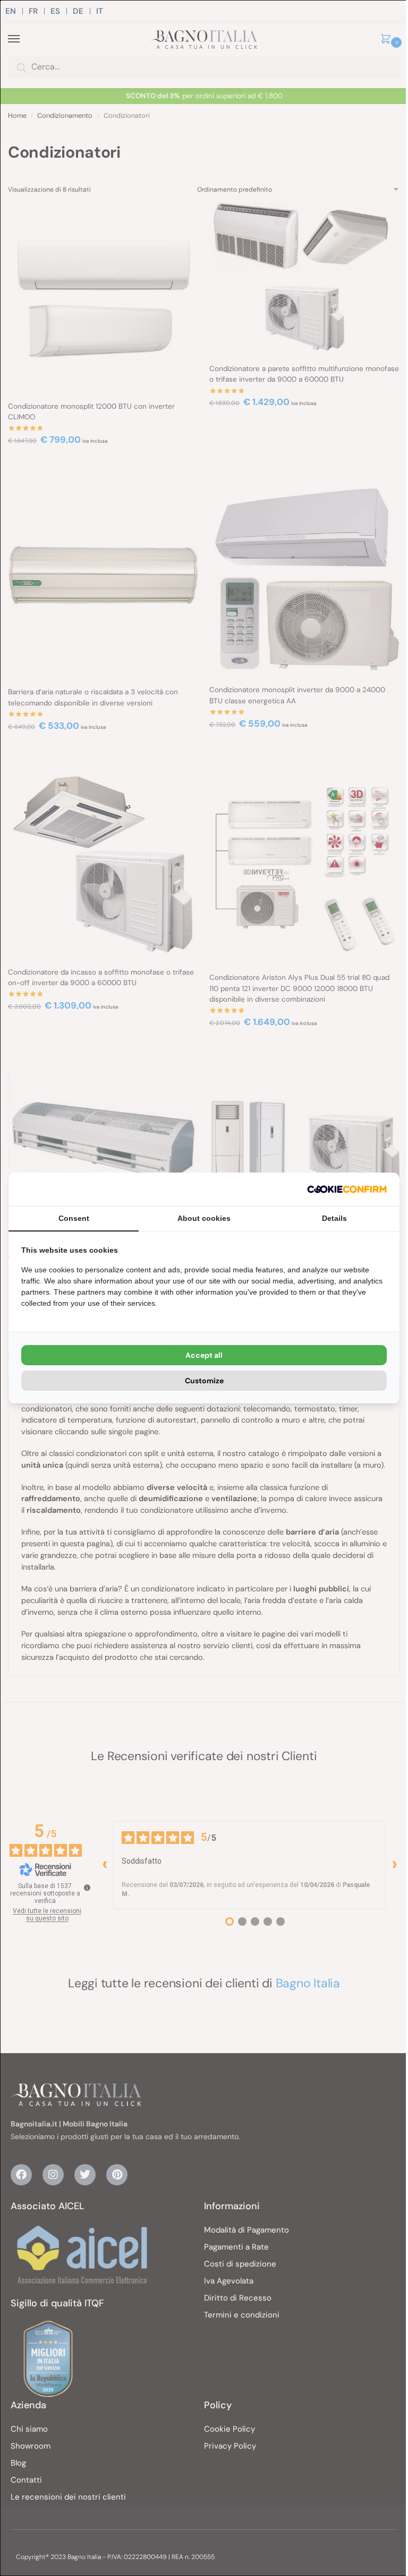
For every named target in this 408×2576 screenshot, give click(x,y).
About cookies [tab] (204, 1218)
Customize (204, 1381)
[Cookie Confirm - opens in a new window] (347, 1189)
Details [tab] (334, 1218)
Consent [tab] (74, 1218)
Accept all (204, 1355)
